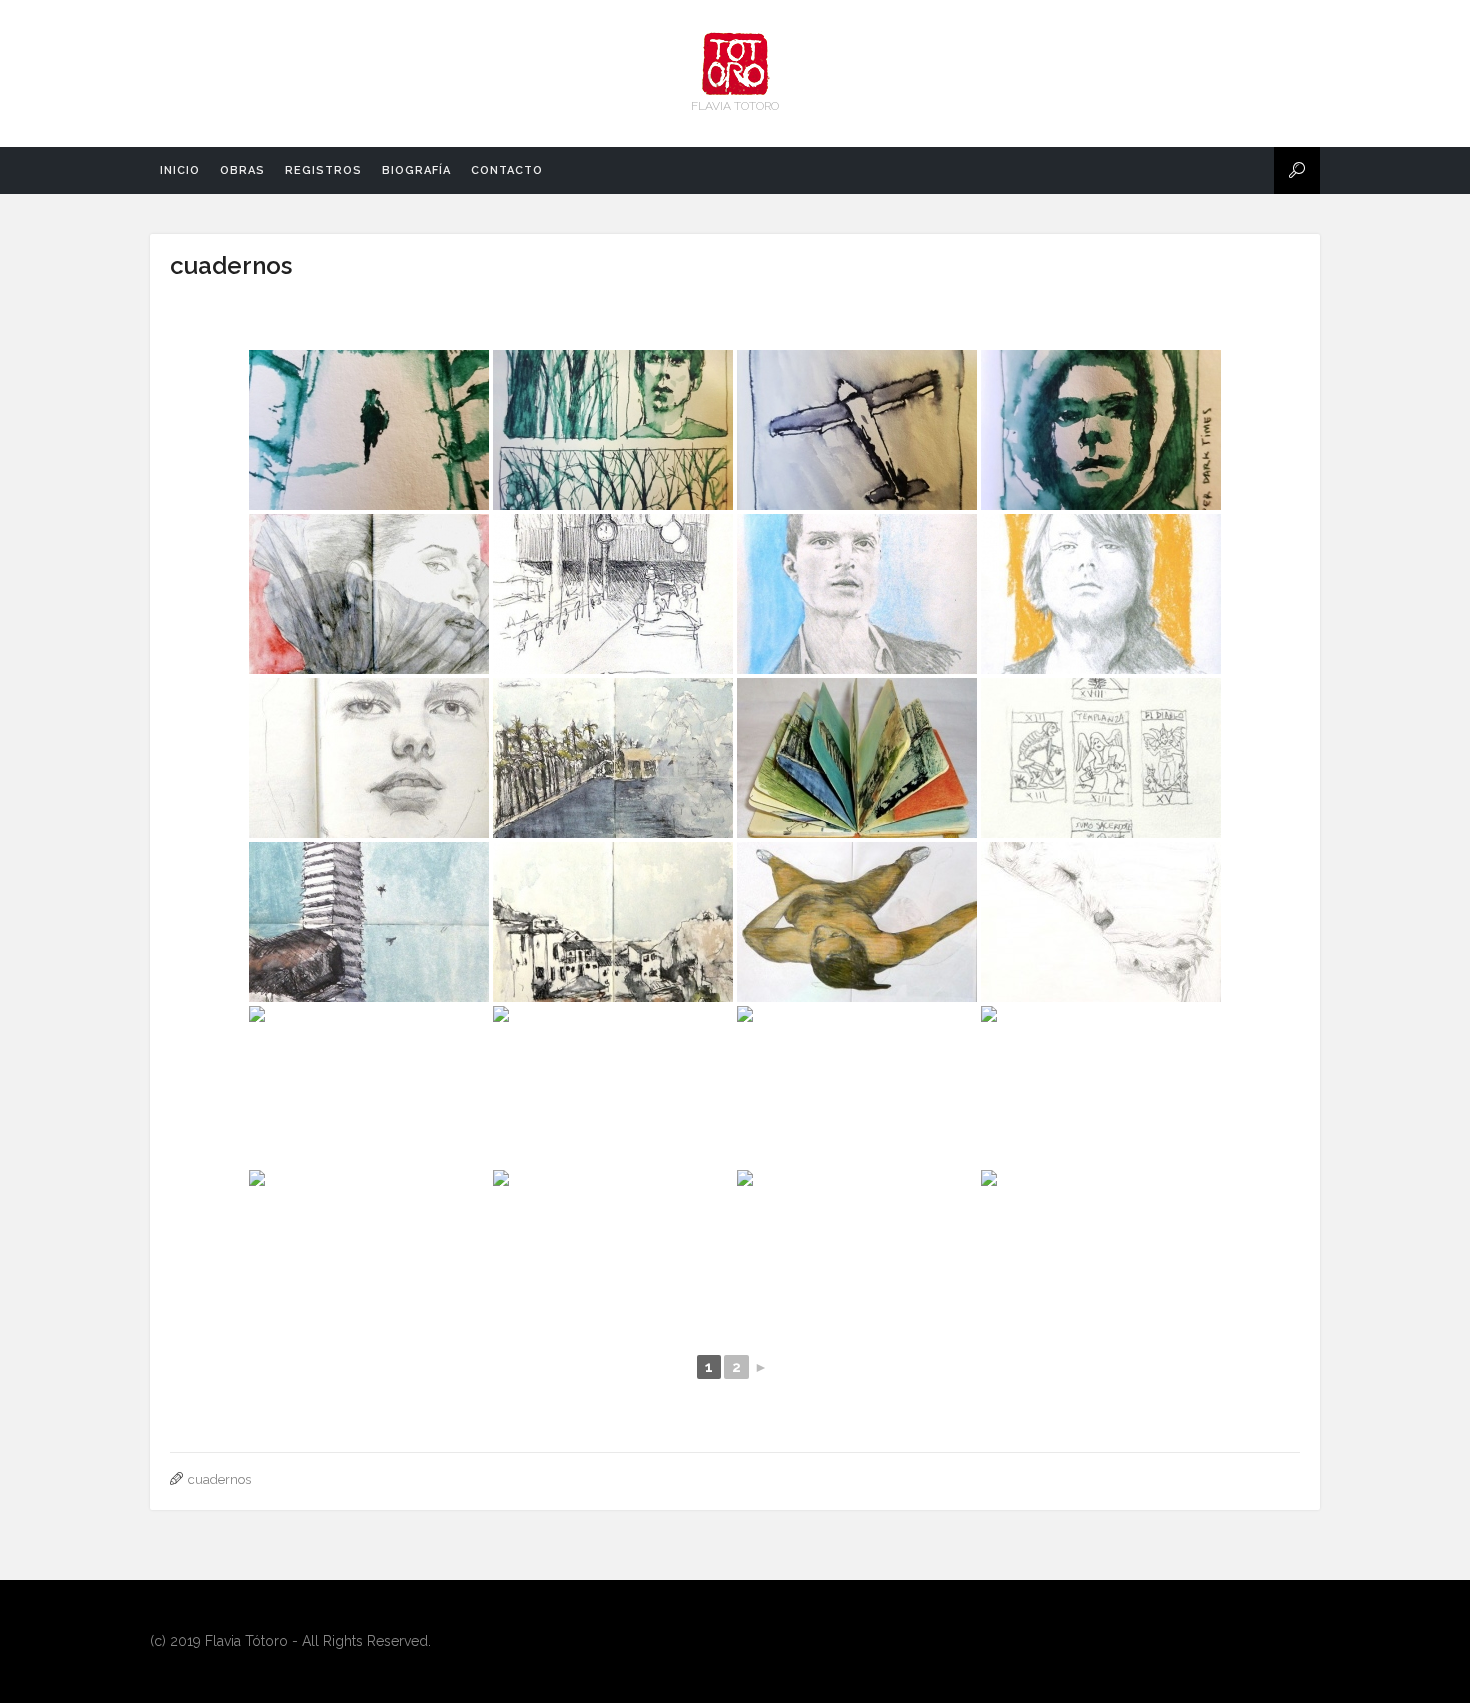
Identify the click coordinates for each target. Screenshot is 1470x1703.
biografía (416, 170)
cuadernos (231, 265)
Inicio (180, 170)
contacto (507, 170)
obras (242, 170)
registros (323, 170)
